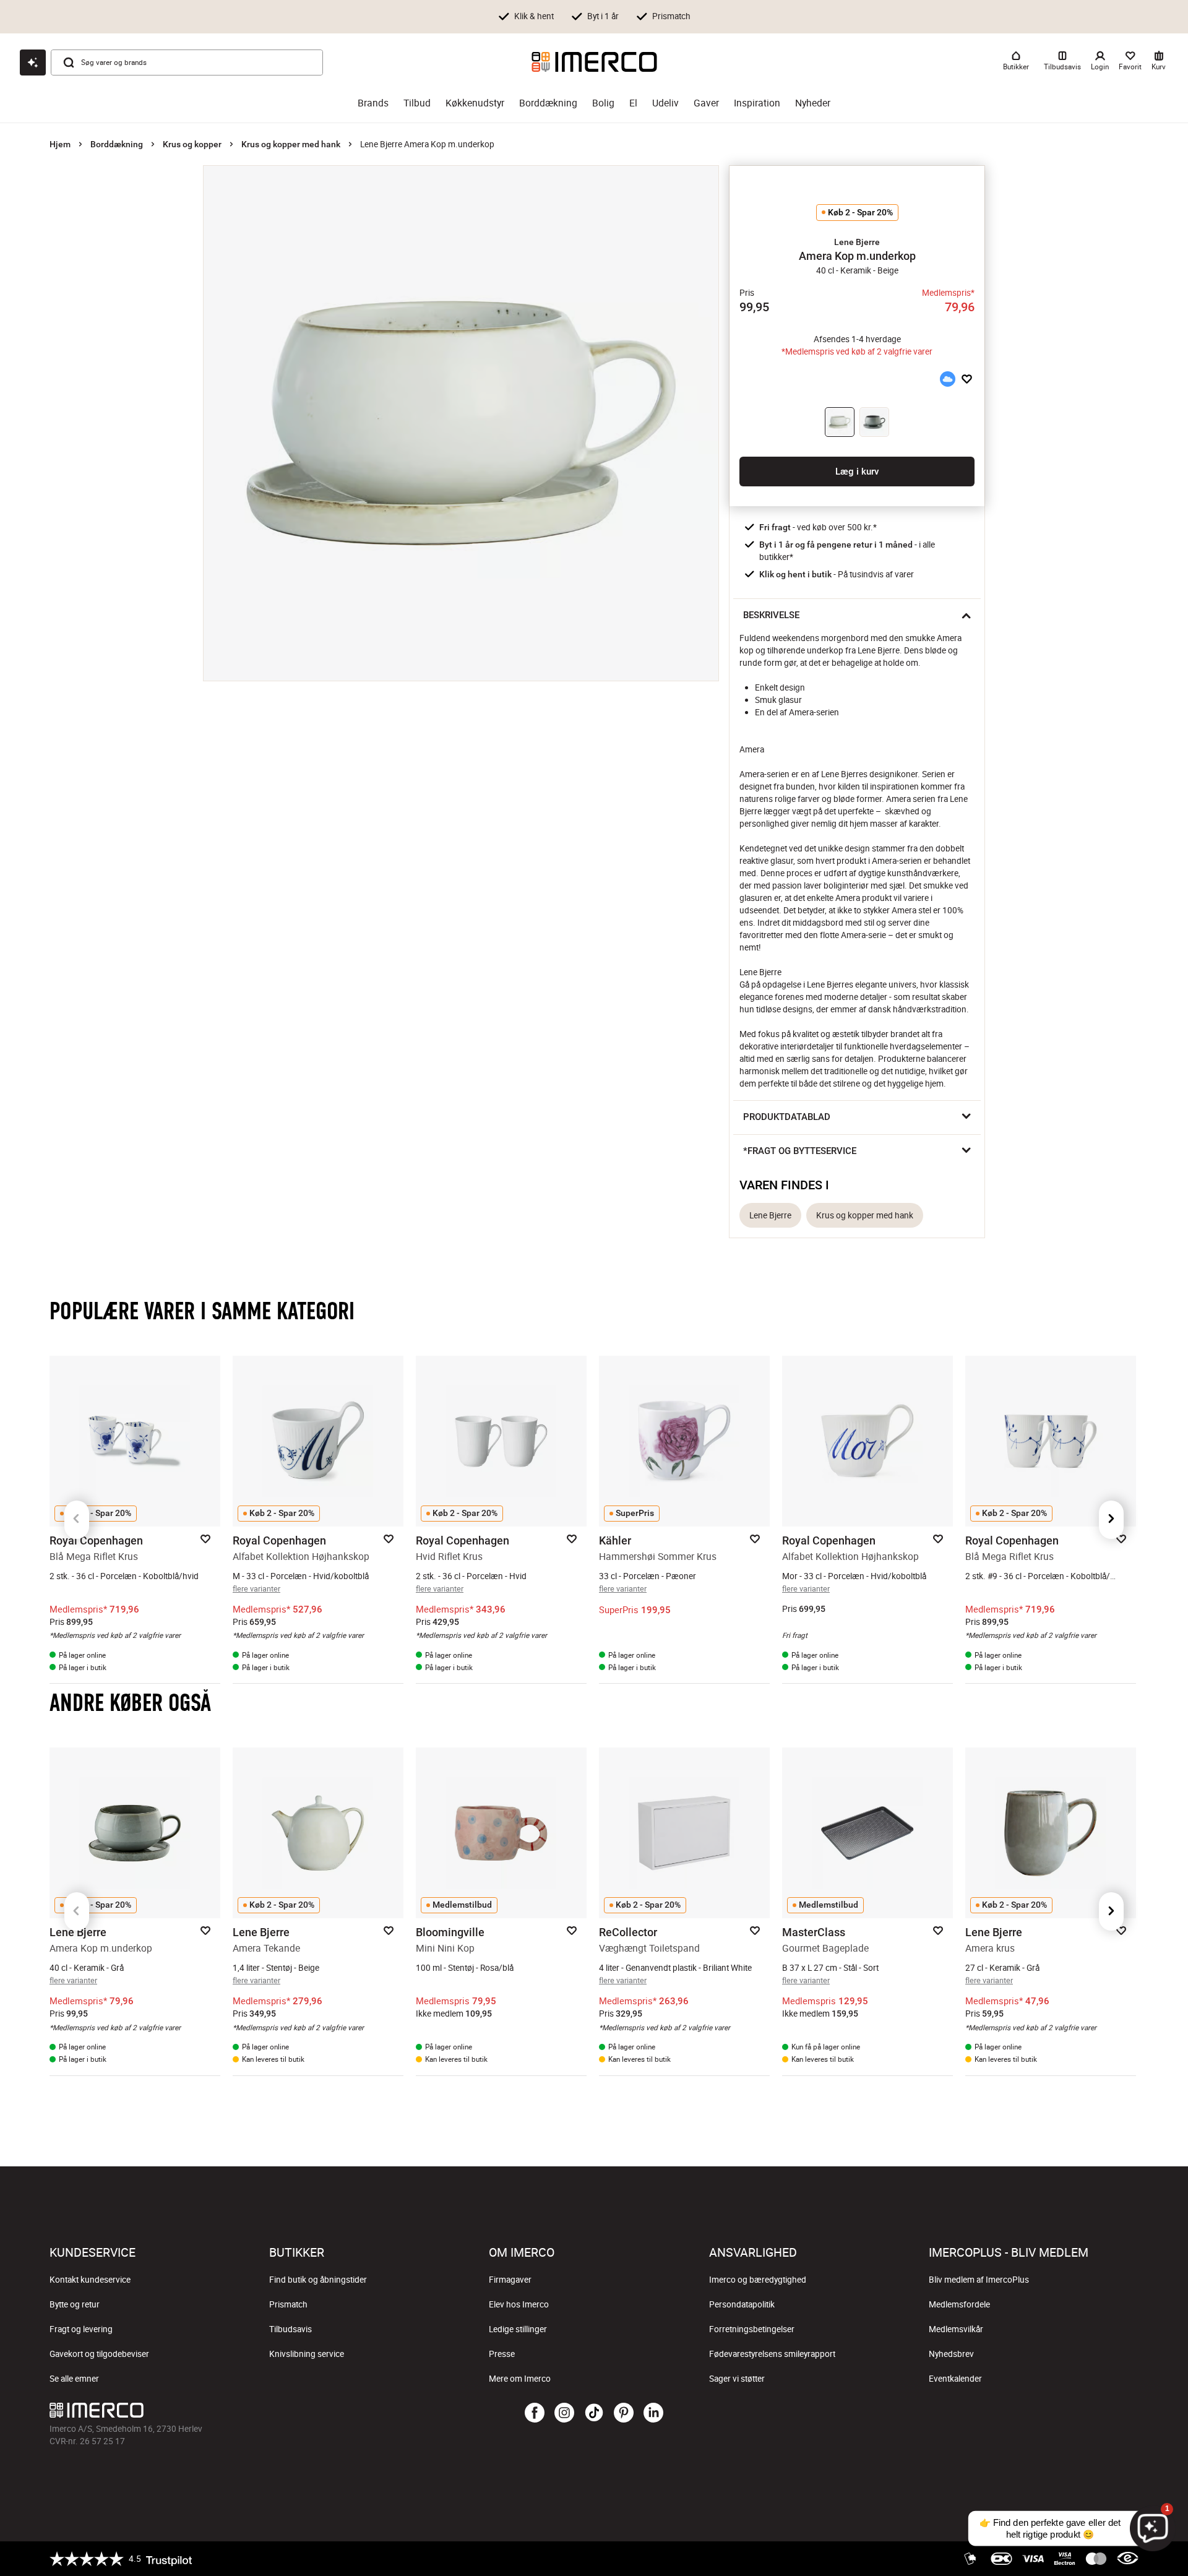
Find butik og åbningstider (318, 2280)
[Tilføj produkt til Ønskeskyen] (947, 379)
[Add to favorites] (967, 379)
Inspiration (757, 103)
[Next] (1111, 1520)
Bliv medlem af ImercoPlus (979, 2280)
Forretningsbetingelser (752, 2329)
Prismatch (288, 2304)
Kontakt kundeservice (90, 2280)
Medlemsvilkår (956, 2329)
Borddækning (548, 103)
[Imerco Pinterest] (624, 2413)
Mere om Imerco (520, 2379)
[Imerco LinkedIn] (653, 2413)
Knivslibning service (307, 2354)
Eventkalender (955, 2379)
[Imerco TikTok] (594, 2413)
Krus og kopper (192, 144)
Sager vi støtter (737, 2379)
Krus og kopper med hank (291, 144)
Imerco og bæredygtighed (758, 2280)
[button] (857, 242)
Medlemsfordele (959, 2304)
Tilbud (417, 103)
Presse (502, 2354)
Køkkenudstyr (475, 103)
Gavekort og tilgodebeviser (99, 2354)
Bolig (603, 103)
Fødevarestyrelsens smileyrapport (772, 2354)
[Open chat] (33, 62)
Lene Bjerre (770, 1215)
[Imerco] (594, 62)
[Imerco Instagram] (564, 2413)
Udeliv (665, 103)
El (633, 103)
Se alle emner (74, 2379)
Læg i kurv (857, 472)
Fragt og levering (81, 2329)
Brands (373, 103)
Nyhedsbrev (951, 2354)
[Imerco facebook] (535, 2413)
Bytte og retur (75, 2304)
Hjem (60, 144)
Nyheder (813, 103)
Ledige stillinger (518, 2329)
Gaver (706, 103)
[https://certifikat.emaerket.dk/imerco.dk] (1128, 2559)
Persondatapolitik (742, 2304)
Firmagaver (510, 2280)
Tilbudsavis (291, 2329)
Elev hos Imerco (519, 2304)
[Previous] (77, 1520)
